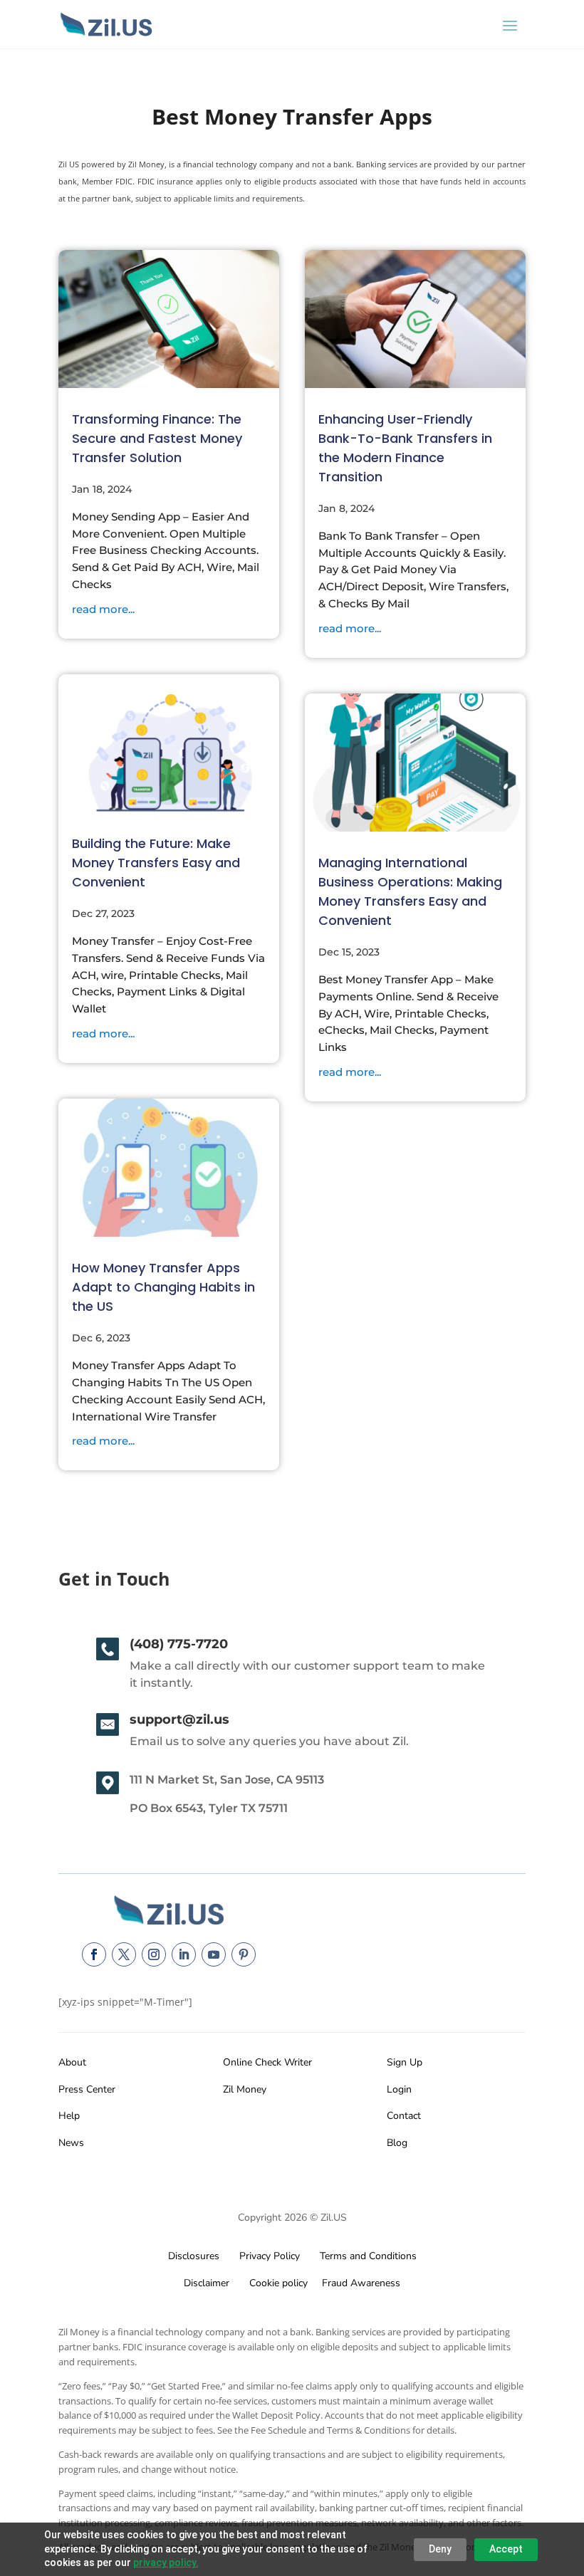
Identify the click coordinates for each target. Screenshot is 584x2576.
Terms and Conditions (368, 2256)
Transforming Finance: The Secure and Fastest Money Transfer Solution (157, 438)
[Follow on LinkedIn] (184, 1954)
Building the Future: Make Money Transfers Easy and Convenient (156, 863)
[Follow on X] (124, 1954)
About (72, 2062)
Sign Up (405, 2062)
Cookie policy (277, 2283)
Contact (404, 2116)
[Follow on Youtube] (214, 1954)
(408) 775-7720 (179, 1644)
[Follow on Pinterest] (244, 1954)
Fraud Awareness (361, 2283)
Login (399, 2089)
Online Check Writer (267, 2062)
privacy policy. (166, 2562)
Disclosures (194, 2256)
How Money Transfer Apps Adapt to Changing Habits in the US (163, 1287)
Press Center (87, 2089)
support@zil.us (179, 1719)
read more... (103, 609)
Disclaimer (207, 2283)
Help (69, 2116)
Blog (397, 2143)
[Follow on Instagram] (154, 1954)
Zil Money (245, 2089)
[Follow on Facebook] (94, 1954)
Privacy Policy (267, 2256)
